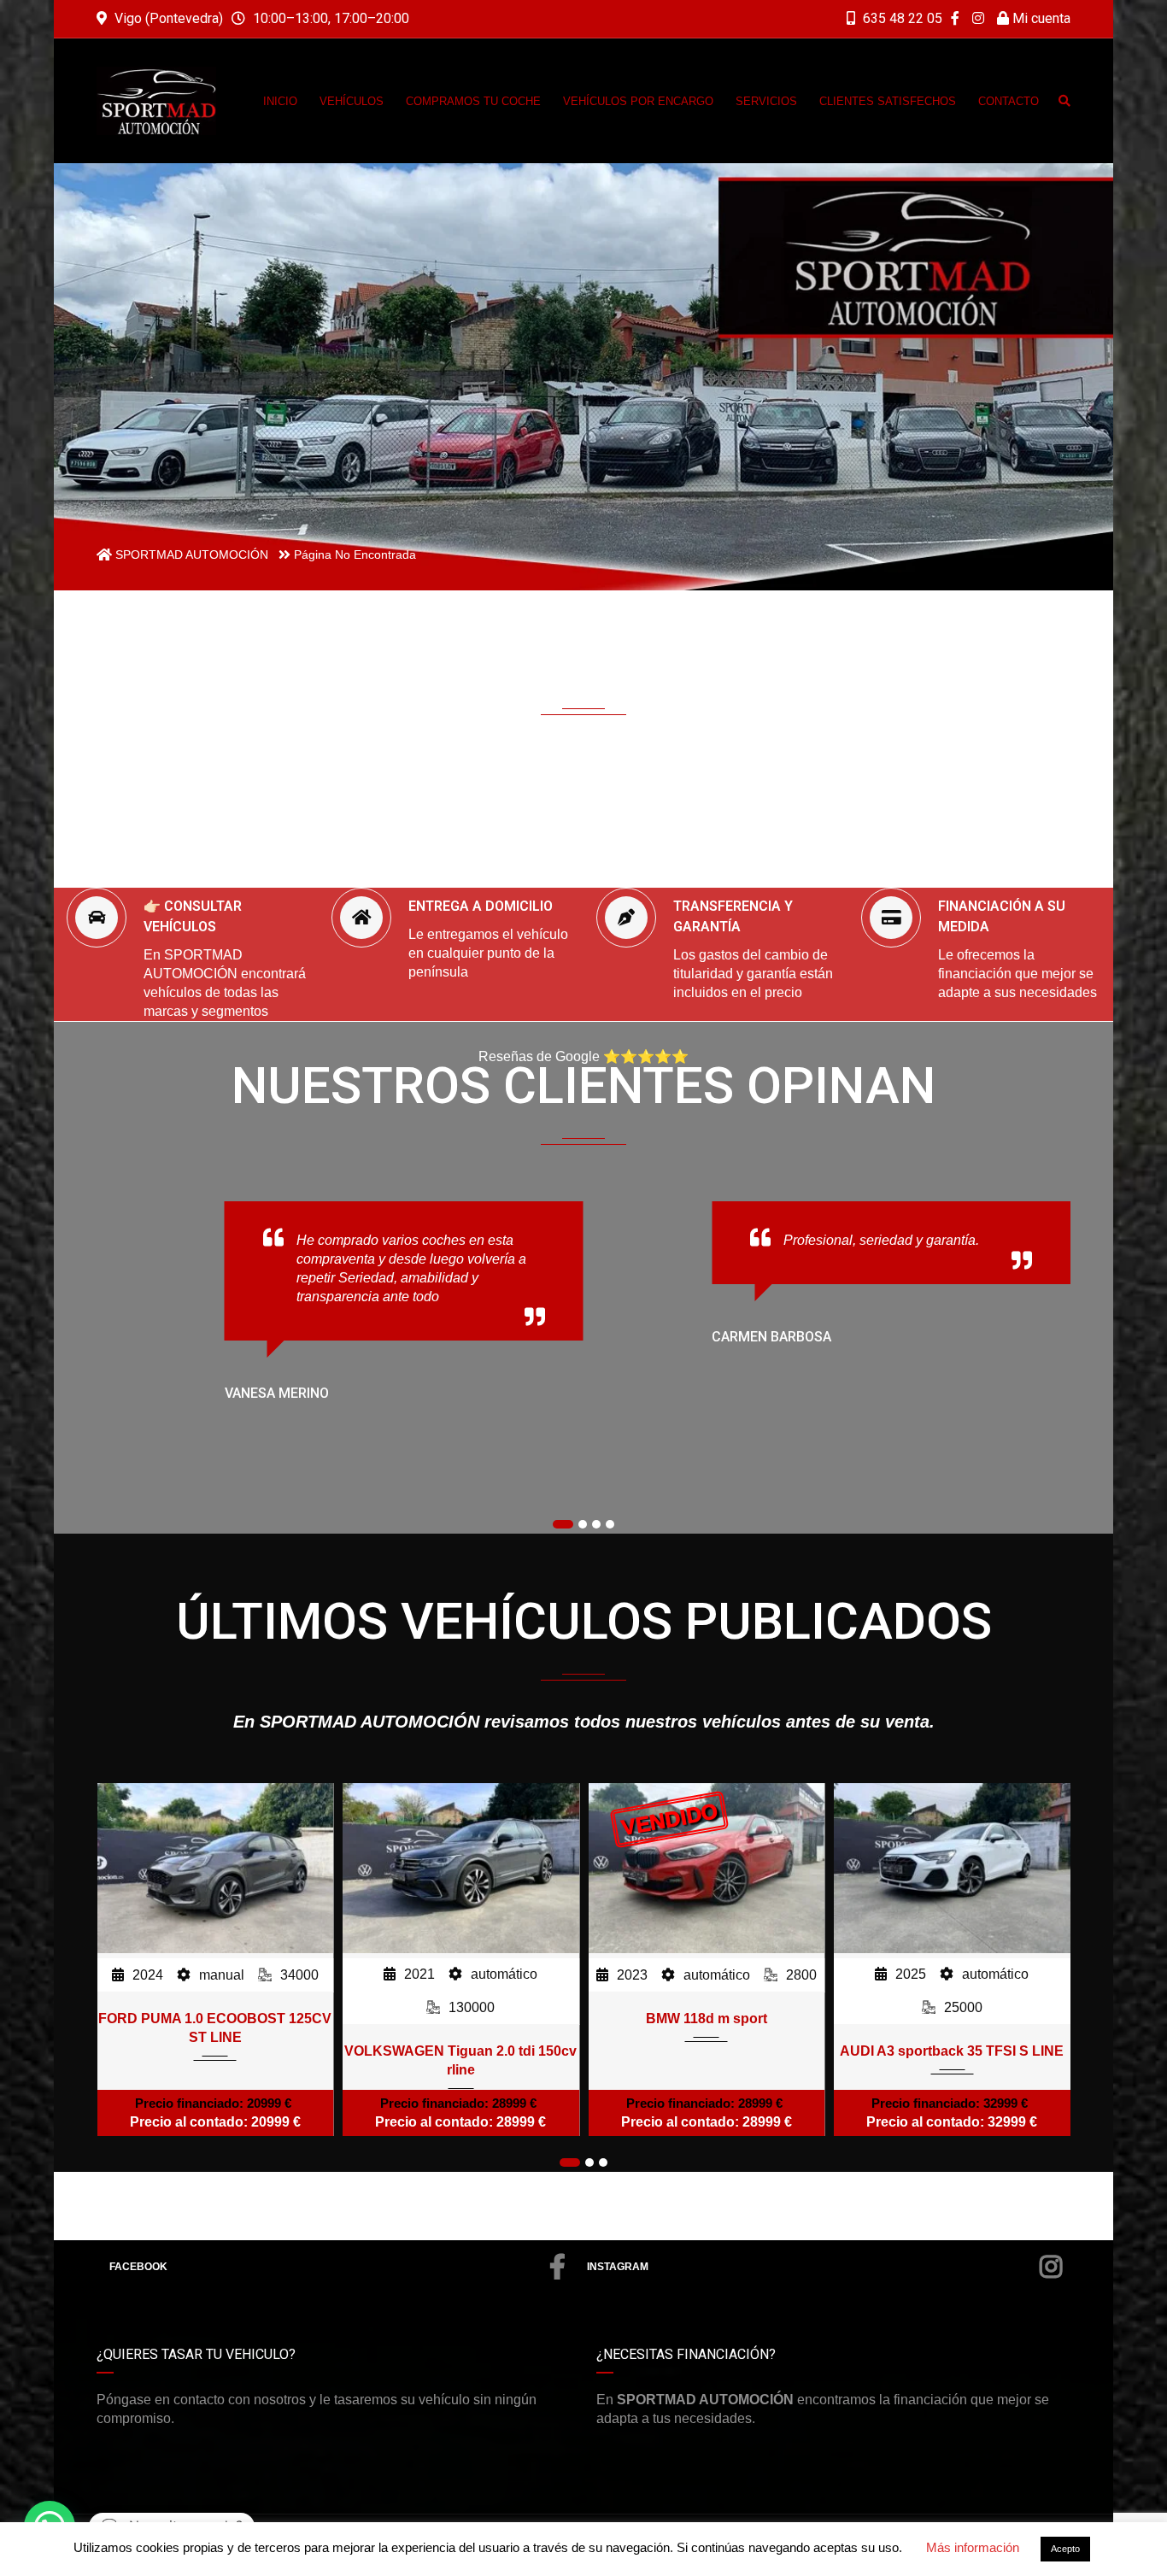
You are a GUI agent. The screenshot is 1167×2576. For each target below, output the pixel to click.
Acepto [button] (1065, 2549)
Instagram (618, 2267)
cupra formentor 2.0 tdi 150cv (952, 2019)
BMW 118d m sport (460, 2019)
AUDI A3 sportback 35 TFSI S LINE (707, 2051)
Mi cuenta (1040, 18)
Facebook (138, 2267)
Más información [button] (973, 2547)
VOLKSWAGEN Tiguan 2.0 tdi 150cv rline (215, 2060)
